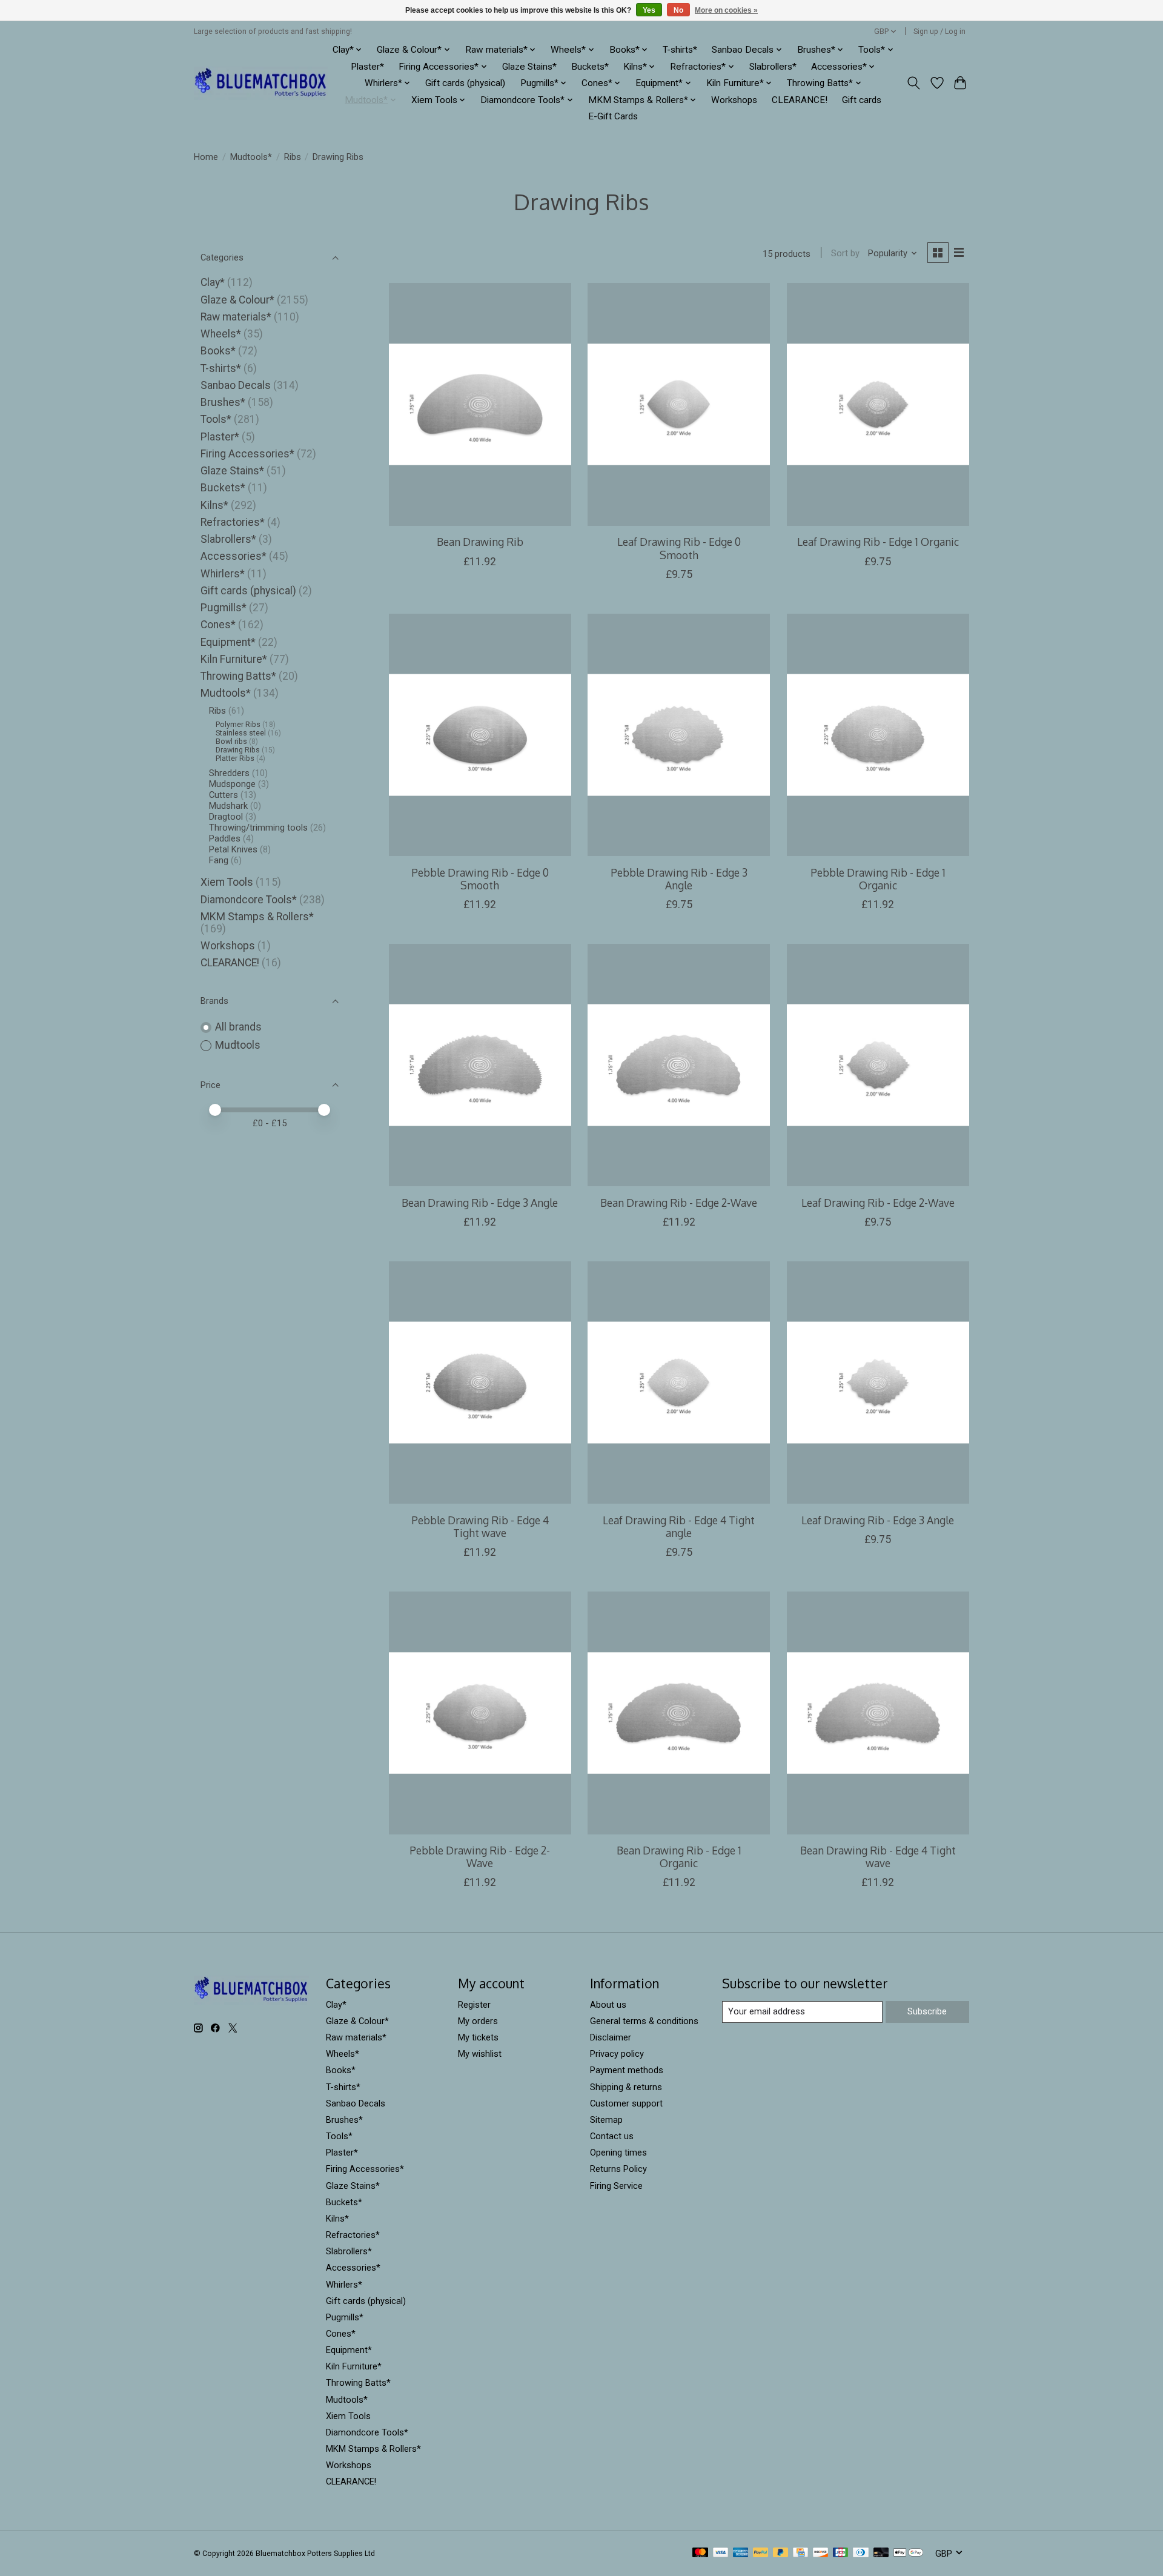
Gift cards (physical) (465, 83)
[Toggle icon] (914, 83)
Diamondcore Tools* (249, 900)
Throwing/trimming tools (258, 828)
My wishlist (480, 2054)
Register (474, 2005)
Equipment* (228, 642)
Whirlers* (223, 574)
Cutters (224, 795)
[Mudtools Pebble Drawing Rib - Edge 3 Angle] (679, 735)
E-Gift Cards (613, 116)
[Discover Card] (821, 2553)
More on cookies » (726, 10)
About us (608, 2005)
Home (206, 157)
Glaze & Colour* (237, 300)
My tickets (478, 2037)
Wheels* (221, 334)
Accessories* (234, 556)
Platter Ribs (235, 759)
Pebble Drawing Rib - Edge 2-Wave (480, 1857)
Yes (649, 10)
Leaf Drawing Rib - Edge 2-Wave (878, 1203)
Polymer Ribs (238, 725)
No (678, 10)
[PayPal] (761, 2553)
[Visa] (721, 2553)
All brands (238, 1027)
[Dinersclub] (861, 2553)
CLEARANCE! (800, 100)
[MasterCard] (700, 2553)
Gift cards (862, 100)
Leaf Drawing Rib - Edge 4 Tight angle (679, 1526)
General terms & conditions (644, 2021)
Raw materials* (236, 317)
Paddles (225, 838)
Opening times (618, 2153)
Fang (219, 860)
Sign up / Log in (939, 32)
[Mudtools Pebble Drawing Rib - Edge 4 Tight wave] (480, 1383)
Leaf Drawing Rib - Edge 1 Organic (878, 542)
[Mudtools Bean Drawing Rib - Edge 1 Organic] (679, 1713)
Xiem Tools (227, 882)
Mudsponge (232, 784)
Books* (218, 351)
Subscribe (927, 2011)
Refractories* (233, 522)
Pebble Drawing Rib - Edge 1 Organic (878, 879)
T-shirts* (680, 50)
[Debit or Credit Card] (881, 2553)
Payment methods (627, 2070)
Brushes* (223, 402)
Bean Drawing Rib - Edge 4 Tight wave (878, 1857)
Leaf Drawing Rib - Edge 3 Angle (878, 1520)
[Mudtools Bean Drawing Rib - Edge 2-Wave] (679, 1065)
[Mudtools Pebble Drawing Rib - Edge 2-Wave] (480, 1713)
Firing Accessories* (247, 454)
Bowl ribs (231, 742)
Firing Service (616, 2186)
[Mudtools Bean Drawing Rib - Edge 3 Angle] (480, 1065)
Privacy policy (617, 2054)
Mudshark (228, 806)
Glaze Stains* (529, 67)
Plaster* (367, 67)
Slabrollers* (773, 67)
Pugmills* (224, 608)
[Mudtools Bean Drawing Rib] (480, 404)
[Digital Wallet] (908, 2553)
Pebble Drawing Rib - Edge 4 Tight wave (480, 1526)
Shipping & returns (626, 2087)
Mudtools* (251, 157)
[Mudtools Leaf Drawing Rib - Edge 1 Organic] (878, 404)
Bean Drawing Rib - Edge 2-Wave (679, 1203)
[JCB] (841, 2553)
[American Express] (741, 2553)
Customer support (626, 2103)
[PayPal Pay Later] (781, 2553)
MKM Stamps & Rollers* (257, 917)
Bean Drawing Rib (480, 542)
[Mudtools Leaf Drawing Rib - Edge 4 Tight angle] (679, 1383)
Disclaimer (611, 2037)
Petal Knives (233, 849)
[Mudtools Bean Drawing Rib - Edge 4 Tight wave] (878, 1713)
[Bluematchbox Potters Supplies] (261, 83)
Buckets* (590, 67)
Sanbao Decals (236, 385)
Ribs (293, 157)
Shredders (229, 773)
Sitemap (606, 2120)
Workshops (734, 100)
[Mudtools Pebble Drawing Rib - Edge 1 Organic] (878, 735)
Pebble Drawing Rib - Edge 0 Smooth (480, 879)
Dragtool (226, 817)
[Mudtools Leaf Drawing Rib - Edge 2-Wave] (878, 1065)
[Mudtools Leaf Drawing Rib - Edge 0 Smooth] (679, 404)
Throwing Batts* (238, 676)
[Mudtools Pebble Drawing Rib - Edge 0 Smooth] (480, 735)
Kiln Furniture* (234, 659)
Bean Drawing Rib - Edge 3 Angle (480, 1203)
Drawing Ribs (238, 750)
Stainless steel (241, 733)
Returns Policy (618, 2169)
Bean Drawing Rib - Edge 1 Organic (679, 1857)
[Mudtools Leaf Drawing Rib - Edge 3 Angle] (878, 1383)
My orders (478, 2021)
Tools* (216, 419)
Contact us (612, 2136)
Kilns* (214, 505)
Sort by (845, 253)
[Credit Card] (800, 2553)
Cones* (218, 625)
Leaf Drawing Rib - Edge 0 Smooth (679, 548)
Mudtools (238, 1045)
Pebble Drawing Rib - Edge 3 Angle (679, 879)
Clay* (213, 282)
